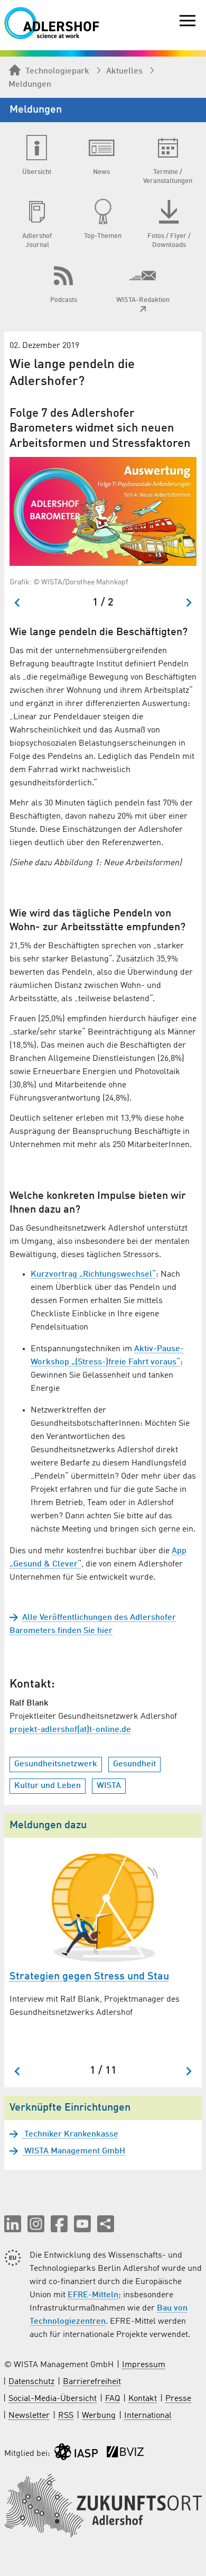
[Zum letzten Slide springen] (18, 603)
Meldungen (30, 85)
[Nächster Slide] (188, 603)
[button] (13, 2224)
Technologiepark (57, 71)
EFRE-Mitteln (93, 2295)
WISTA (109, 1786)
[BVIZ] (125, 2454)
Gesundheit (134, 1764)
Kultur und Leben (48, 1786)
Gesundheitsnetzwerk (56, 1764)
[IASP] (76, 2454)
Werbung (99, 2416)
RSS (66, 2416)
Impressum (144, 2365)
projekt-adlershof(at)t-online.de (70, 1730)
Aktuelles (124, 71)
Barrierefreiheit (92, 2382)
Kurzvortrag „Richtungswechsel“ (93, 1275)
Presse (178, 2399)
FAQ (113, 2399)
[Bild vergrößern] (103, 512)
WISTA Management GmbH (74, 2151)
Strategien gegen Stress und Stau (89, 1977)
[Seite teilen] (106, 2224)
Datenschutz (31, 2382)
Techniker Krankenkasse (70, 2134)
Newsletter (29, 2416)
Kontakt (143, 2399)
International (148, 2416)
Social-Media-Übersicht (53, 2399)
